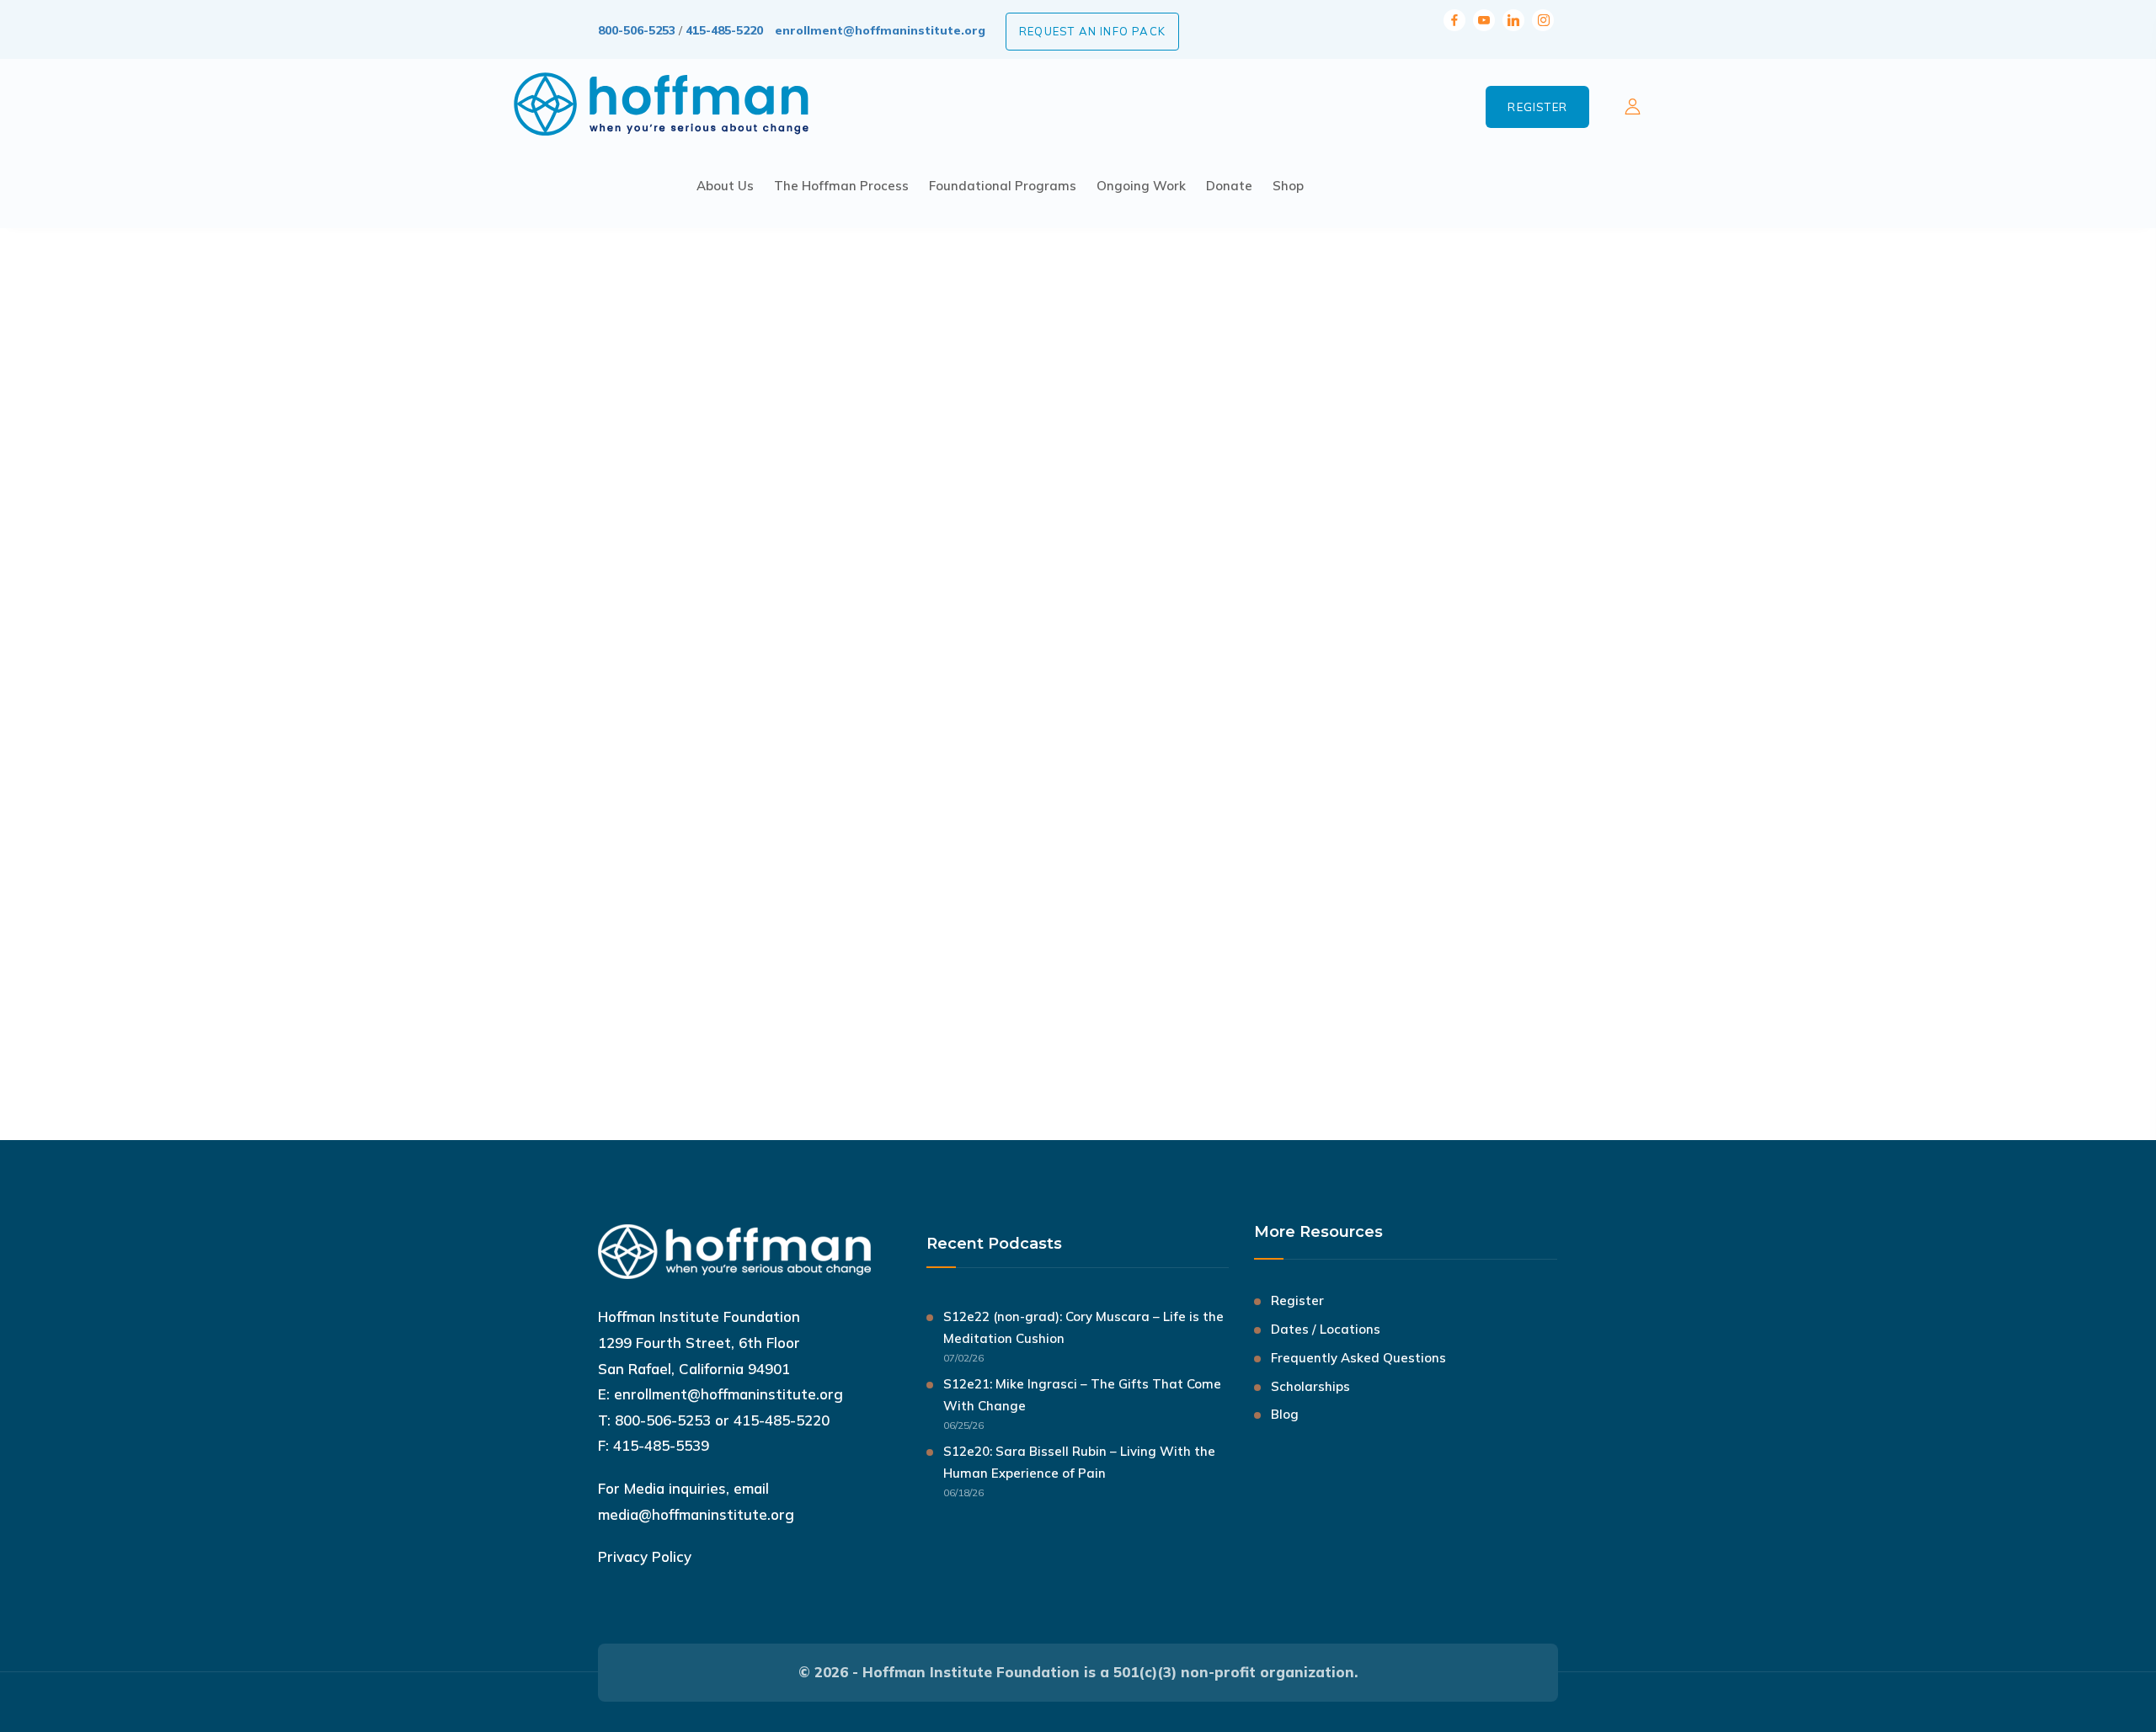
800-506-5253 (637, 30)
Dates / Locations (1326, 1329)
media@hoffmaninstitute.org (696, 1514)
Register (1537, 107)
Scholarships (1310, 1386)
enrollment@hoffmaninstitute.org (880, 30)
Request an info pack (1092, 31)
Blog (1285, 1414)
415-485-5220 (724, 30)
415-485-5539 (661, 1445)
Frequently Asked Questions (1358, 1358)
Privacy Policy (645, 1556)
